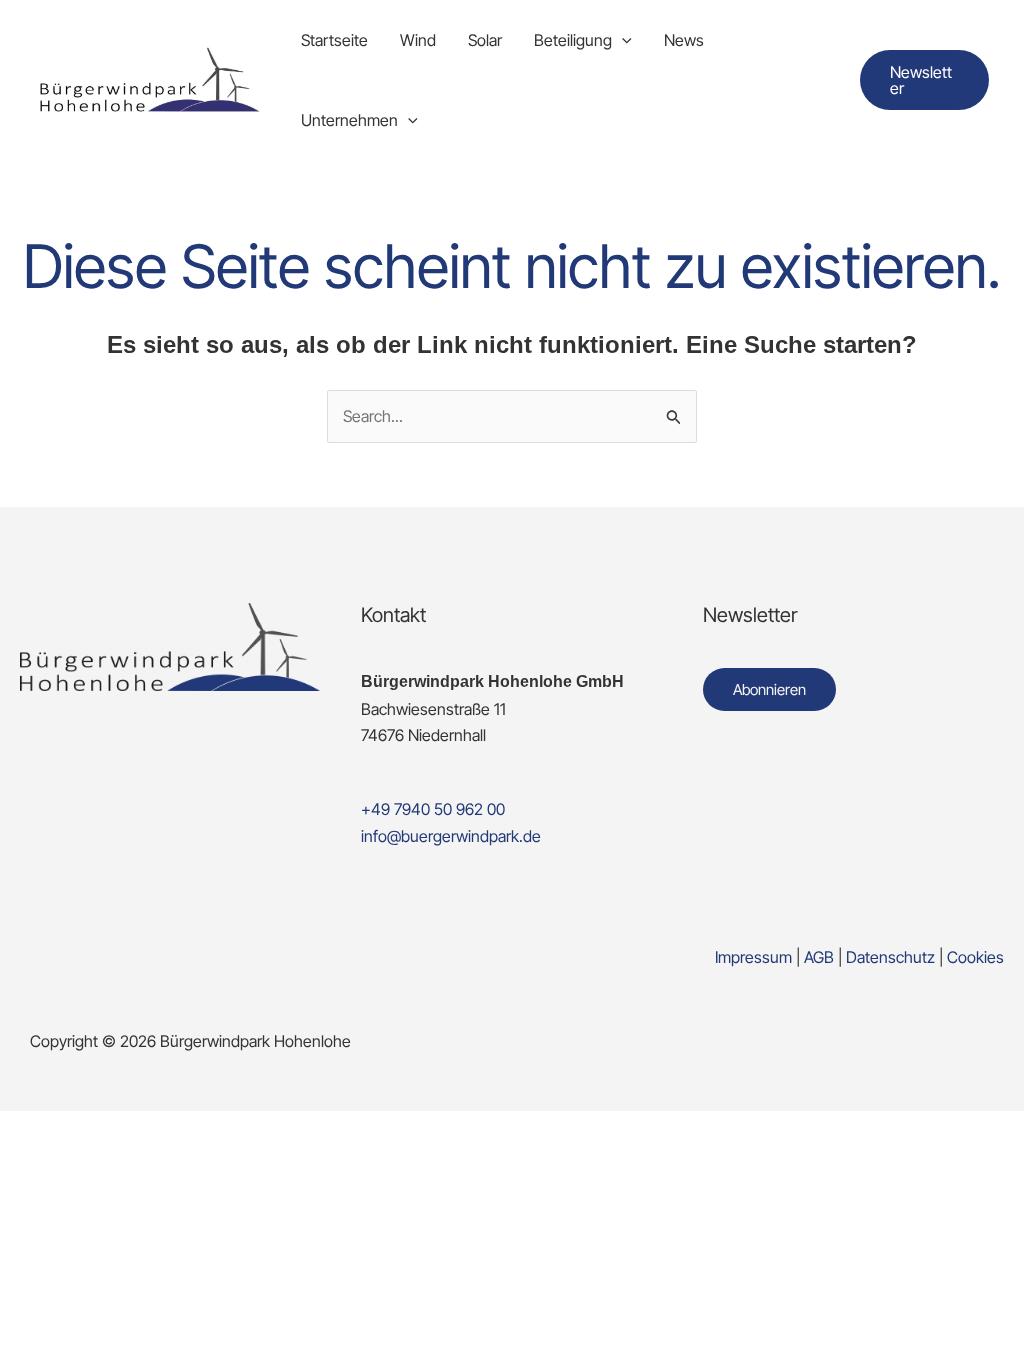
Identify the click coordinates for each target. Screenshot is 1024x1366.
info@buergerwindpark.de (451, 836)
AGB (819, 957)
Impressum (753, 957)
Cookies (975, 957)
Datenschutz (892, 957)
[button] (622, 40)
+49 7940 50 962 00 (433, 809)
